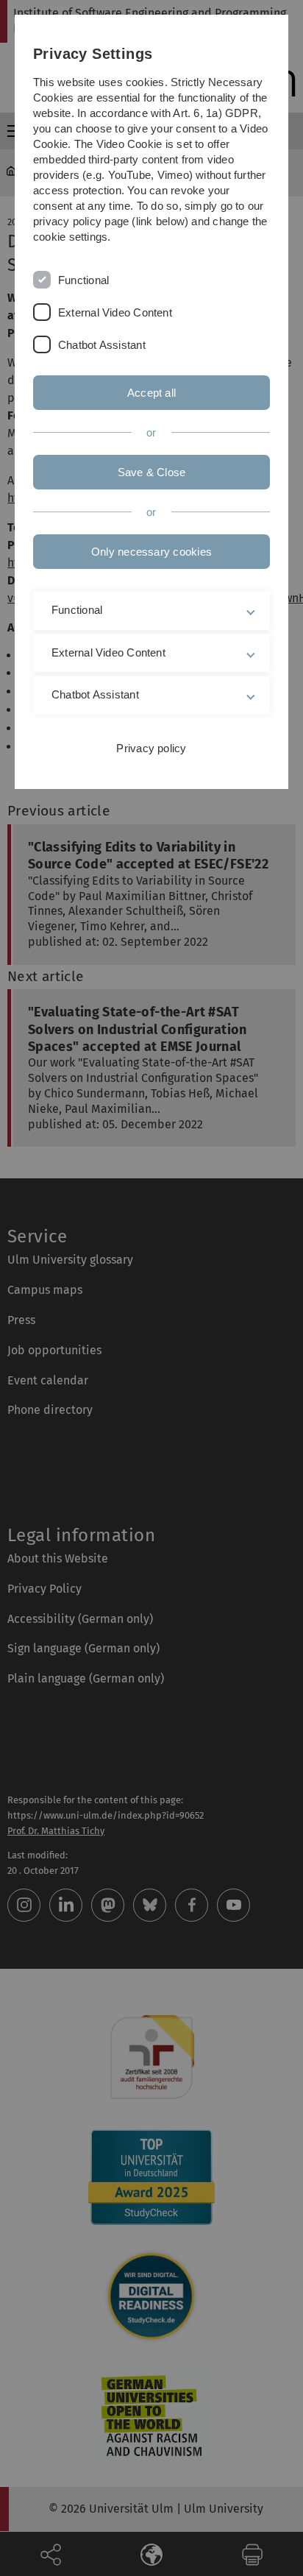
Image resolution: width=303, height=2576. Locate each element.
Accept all (151, 393)
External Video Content (115, 312)
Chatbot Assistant (102, 345)
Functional (83, 280)
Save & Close (152, 472)
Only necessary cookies (151, 552)
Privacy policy (151, 748)
